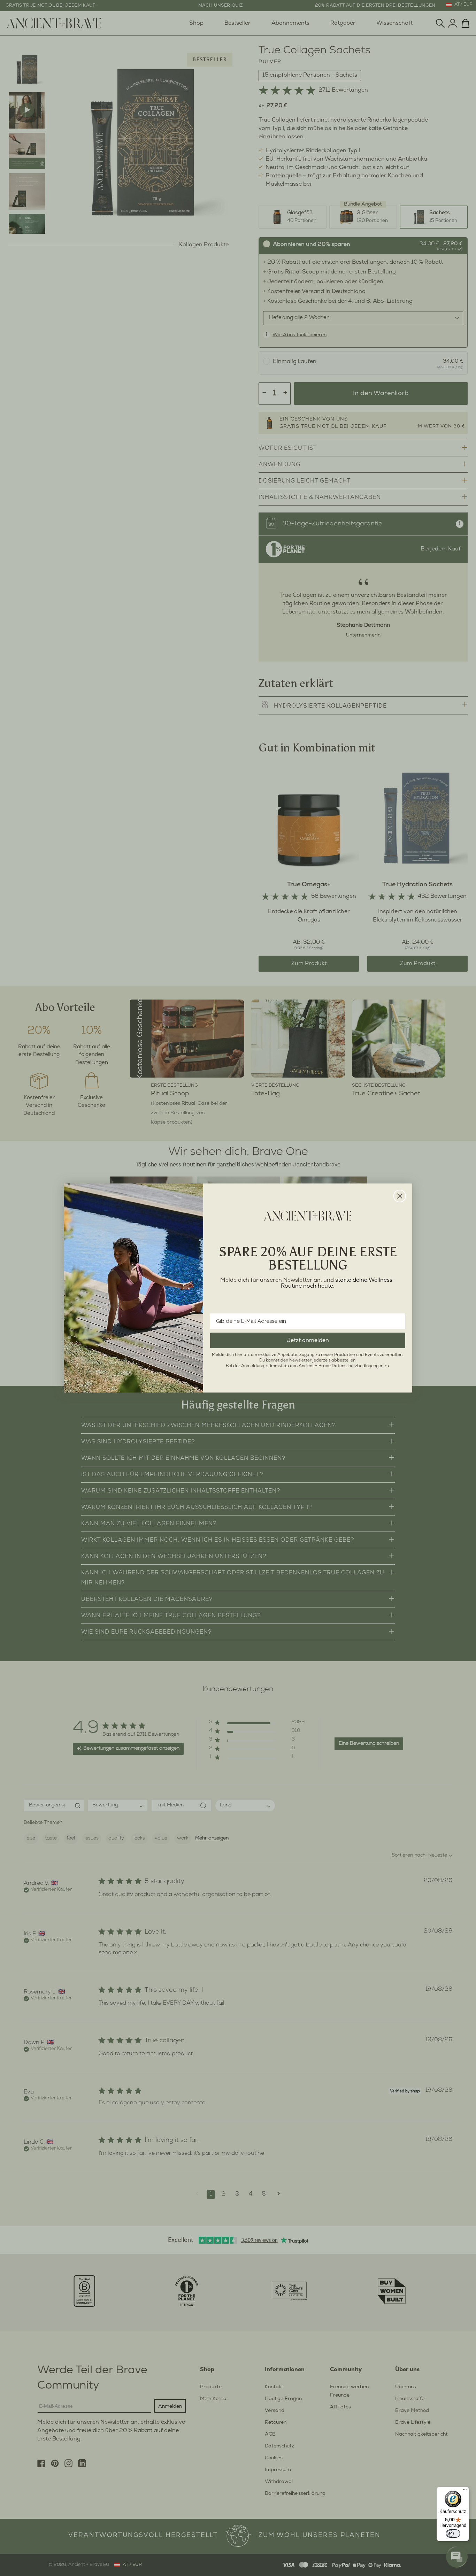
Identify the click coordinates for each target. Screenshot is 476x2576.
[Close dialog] (400, 1196)
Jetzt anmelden (308, 1340)
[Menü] (465, 2491)
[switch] (453, 2533)
